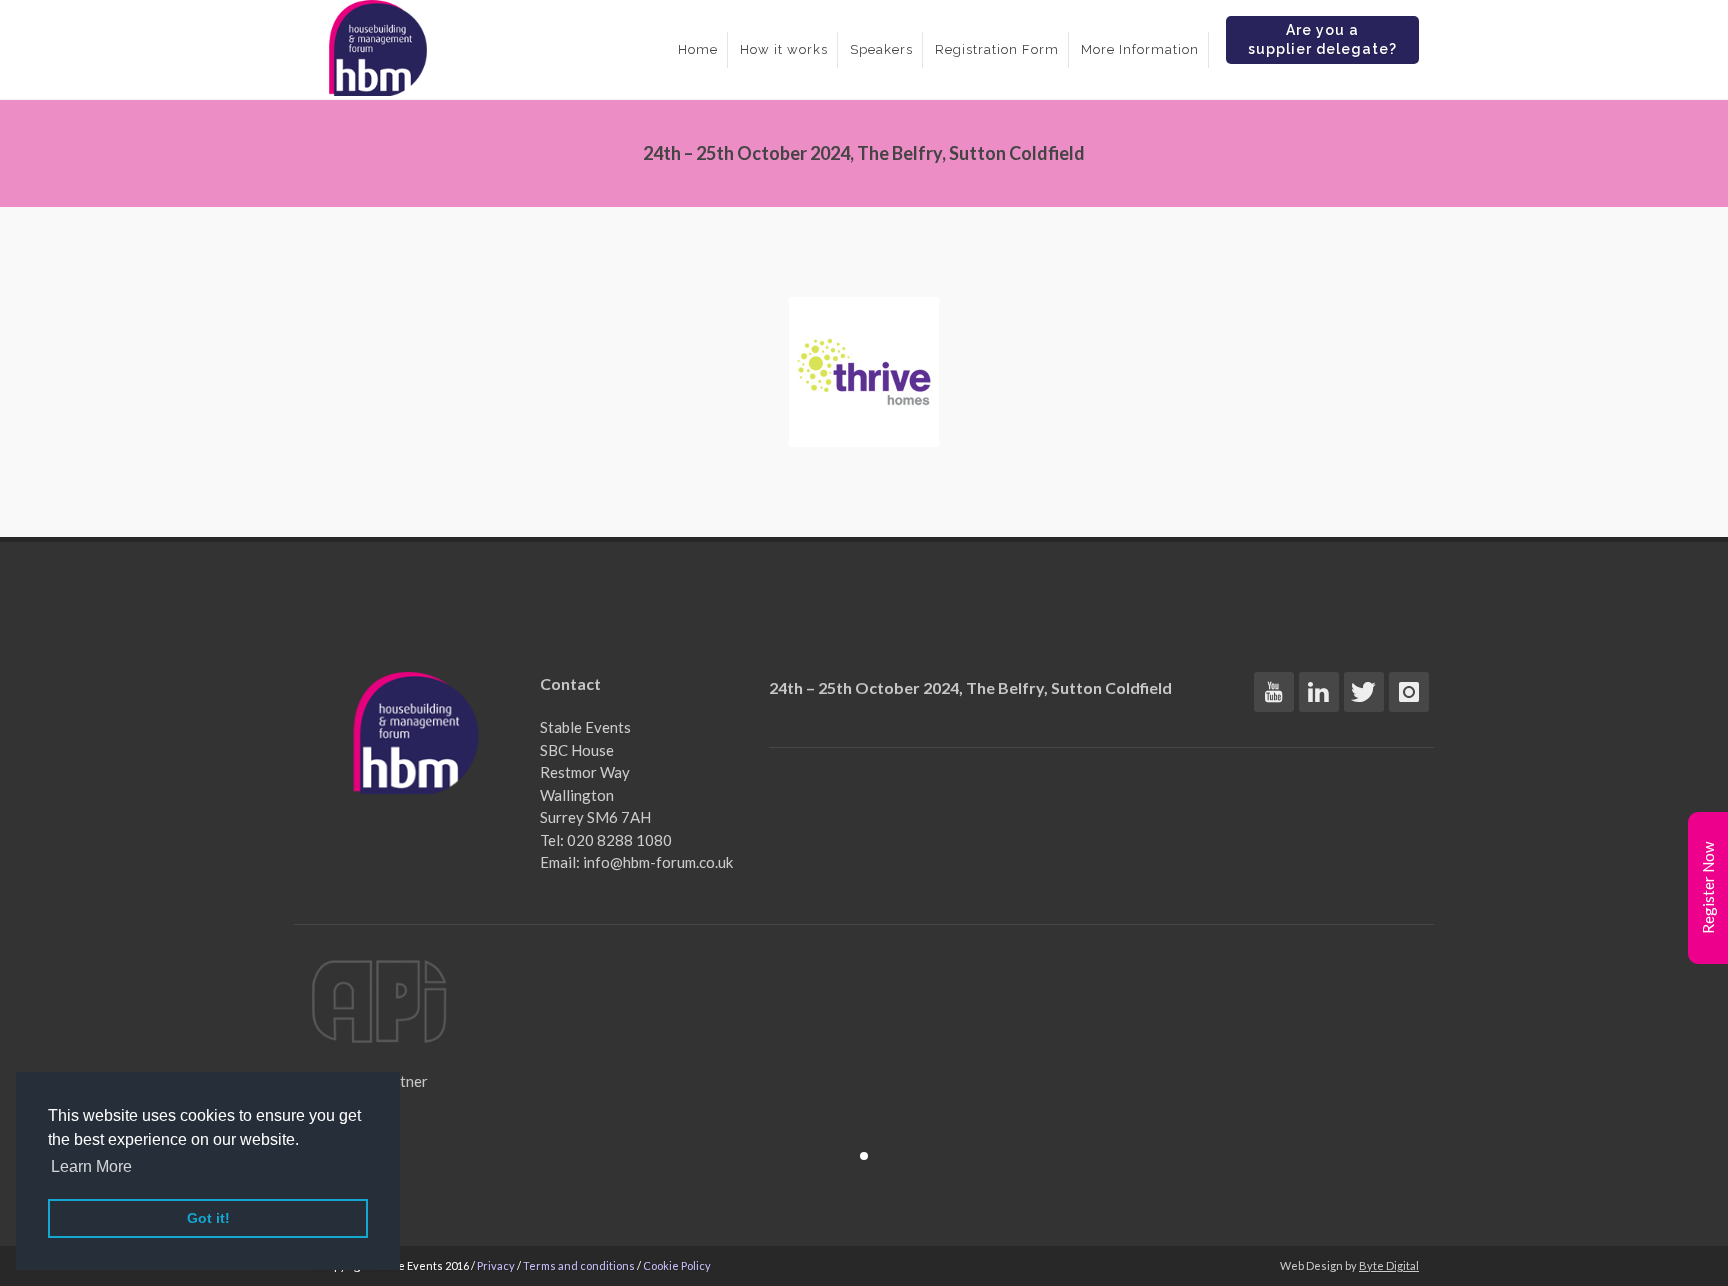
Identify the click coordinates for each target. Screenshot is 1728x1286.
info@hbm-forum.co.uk (658, 862)
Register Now (1708, 888)
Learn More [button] (91, 1166)
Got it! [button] (208, 1218)
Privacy (496, 1265)
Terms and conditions (579, 1265)
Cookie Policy (677, 1265)
